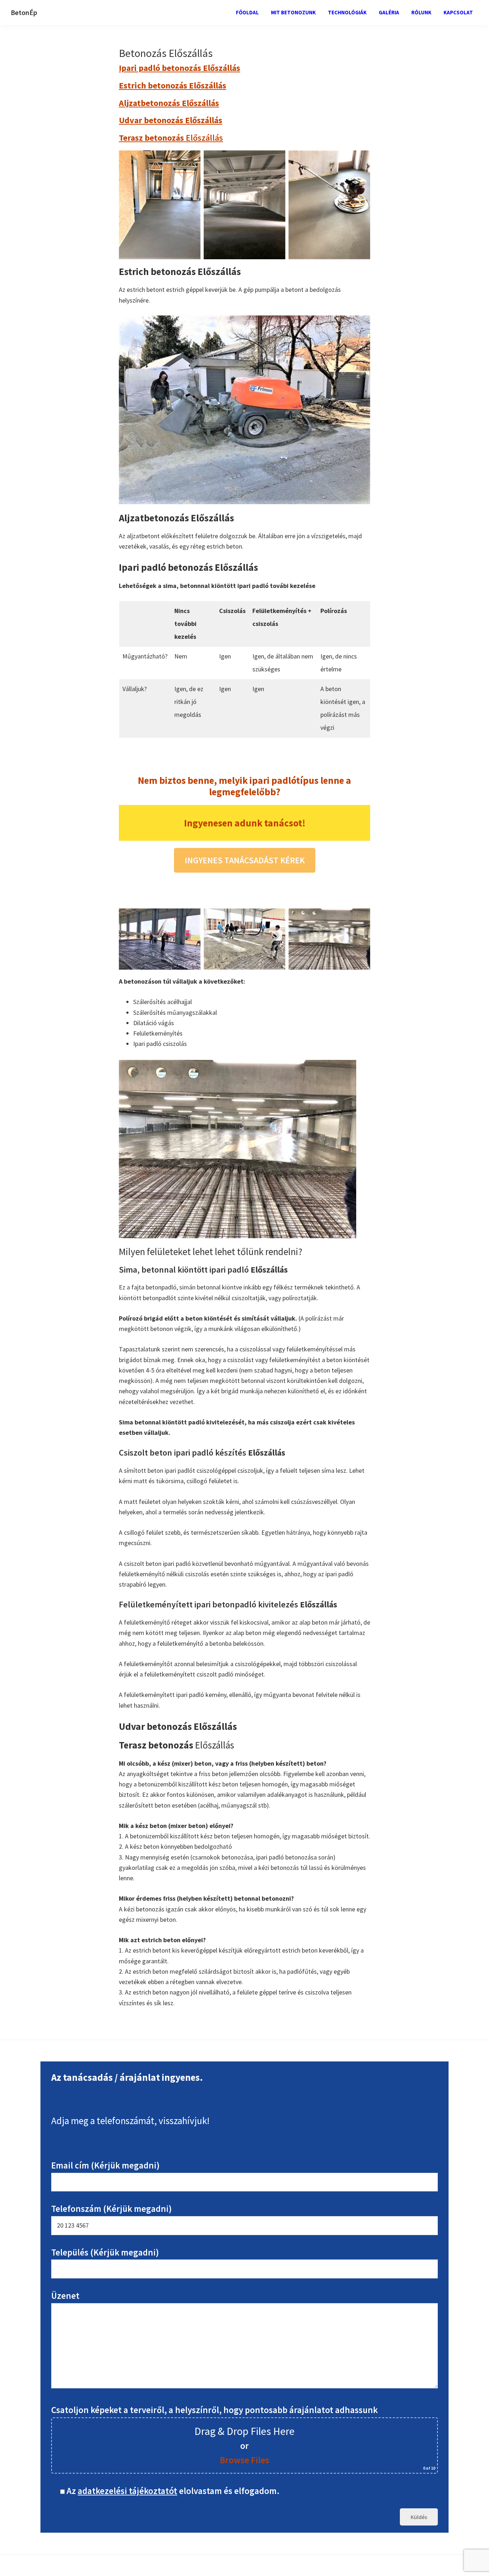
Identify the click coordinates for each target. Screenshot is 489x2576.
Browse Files (245, 2460)
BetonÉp (24, 12)
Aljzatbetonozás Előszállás (169, 103)
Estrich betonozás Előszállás (173, 85)
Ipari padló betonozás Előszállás (180, 68)
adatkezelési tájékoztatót (127, 2491)
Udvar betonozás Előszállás (171, 120)
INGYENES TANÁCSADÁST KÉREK (245, 860)
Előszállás (171, 138)
